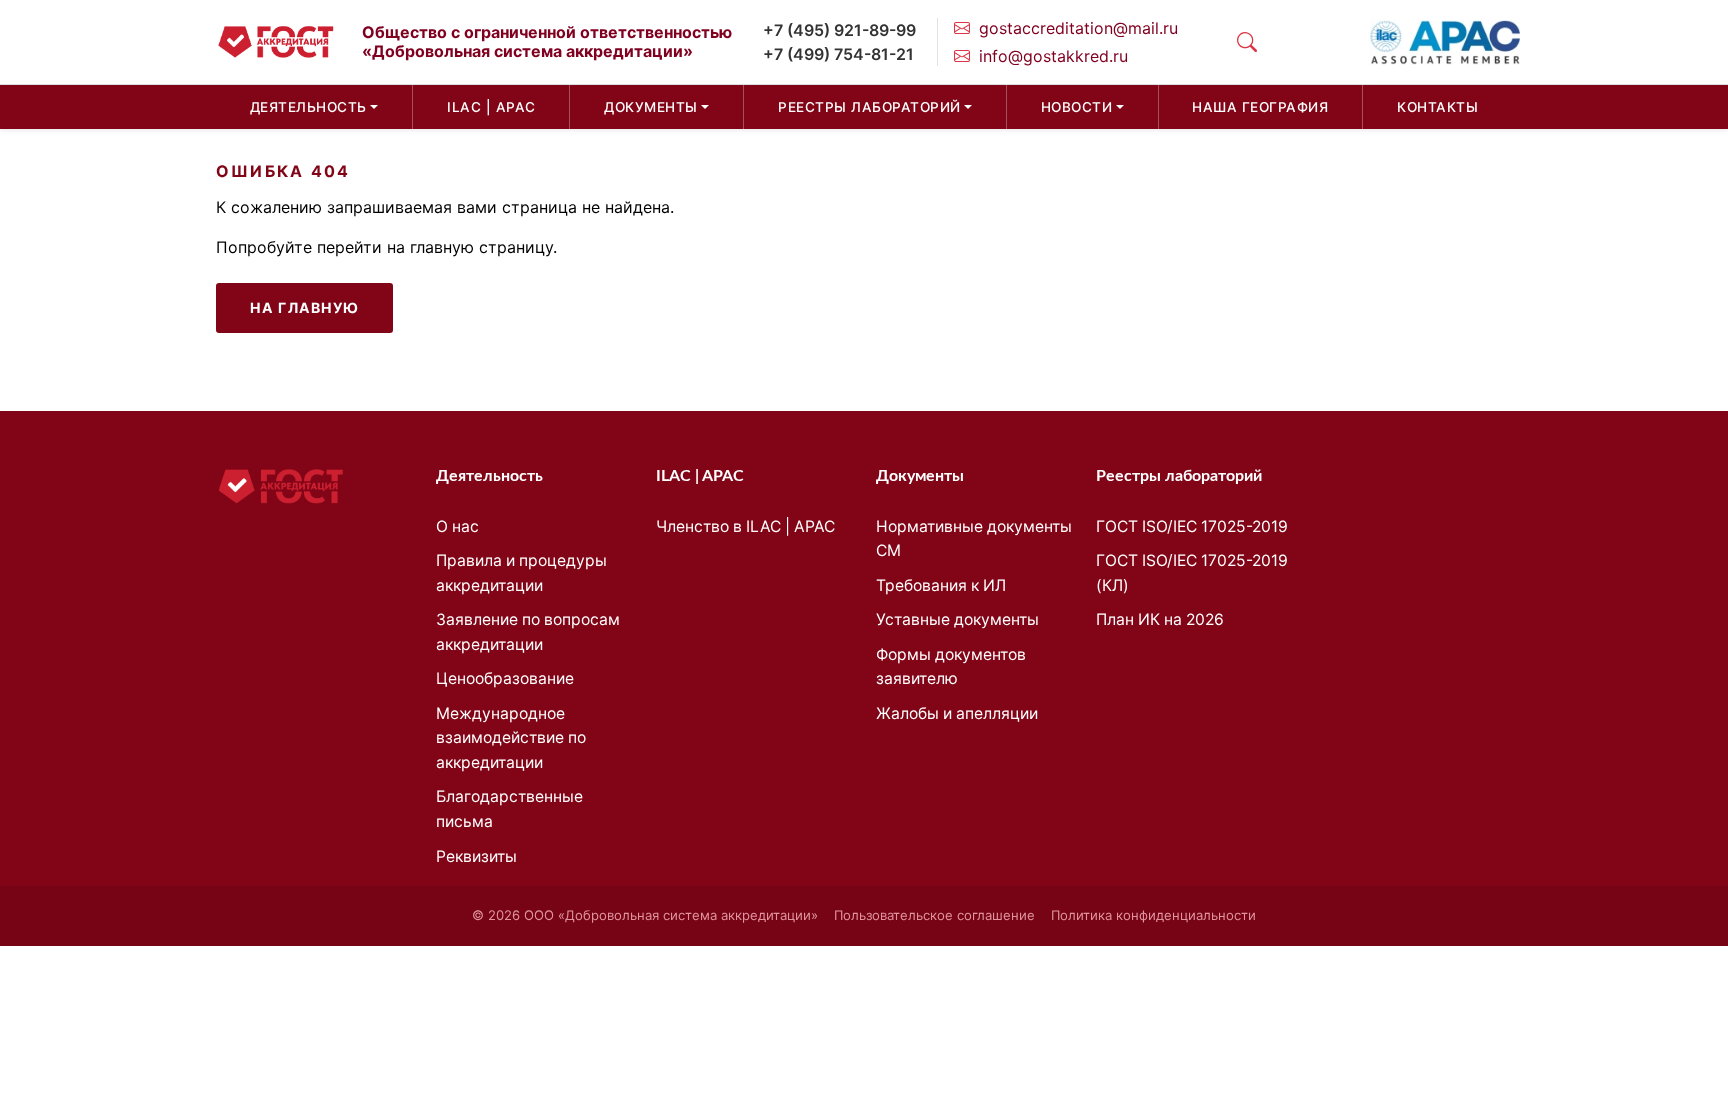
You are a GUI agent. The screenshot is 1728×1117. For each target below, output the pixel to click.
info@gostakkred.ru (1053, 56)
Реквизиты (476, 856)
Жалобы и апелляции (957, 713)
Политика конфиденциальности (1153, 915)
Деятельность (308, 107)
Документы (651, 107)
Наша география (1260, 107)
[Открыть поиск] (1247, 42)
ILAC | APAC (491, 107)
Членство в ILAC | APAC (745, 526)
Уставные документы (957, 619)
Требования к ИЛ (941, 585)
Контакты (1437, 107)
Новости (1077, 107)
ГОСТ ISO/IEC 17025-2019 (1192, 526)
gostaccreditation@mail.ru (1078, 28)
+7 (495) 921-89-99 (839, 30)
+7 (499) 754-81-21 (838, 54)
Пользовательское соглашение (934, 915)
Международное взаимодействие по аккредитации (511, 738)
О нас (457, 526)
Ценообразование (505, 678)
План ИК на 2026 (1160, 619)
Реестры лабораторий (869, 107)
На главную (304, 307)
